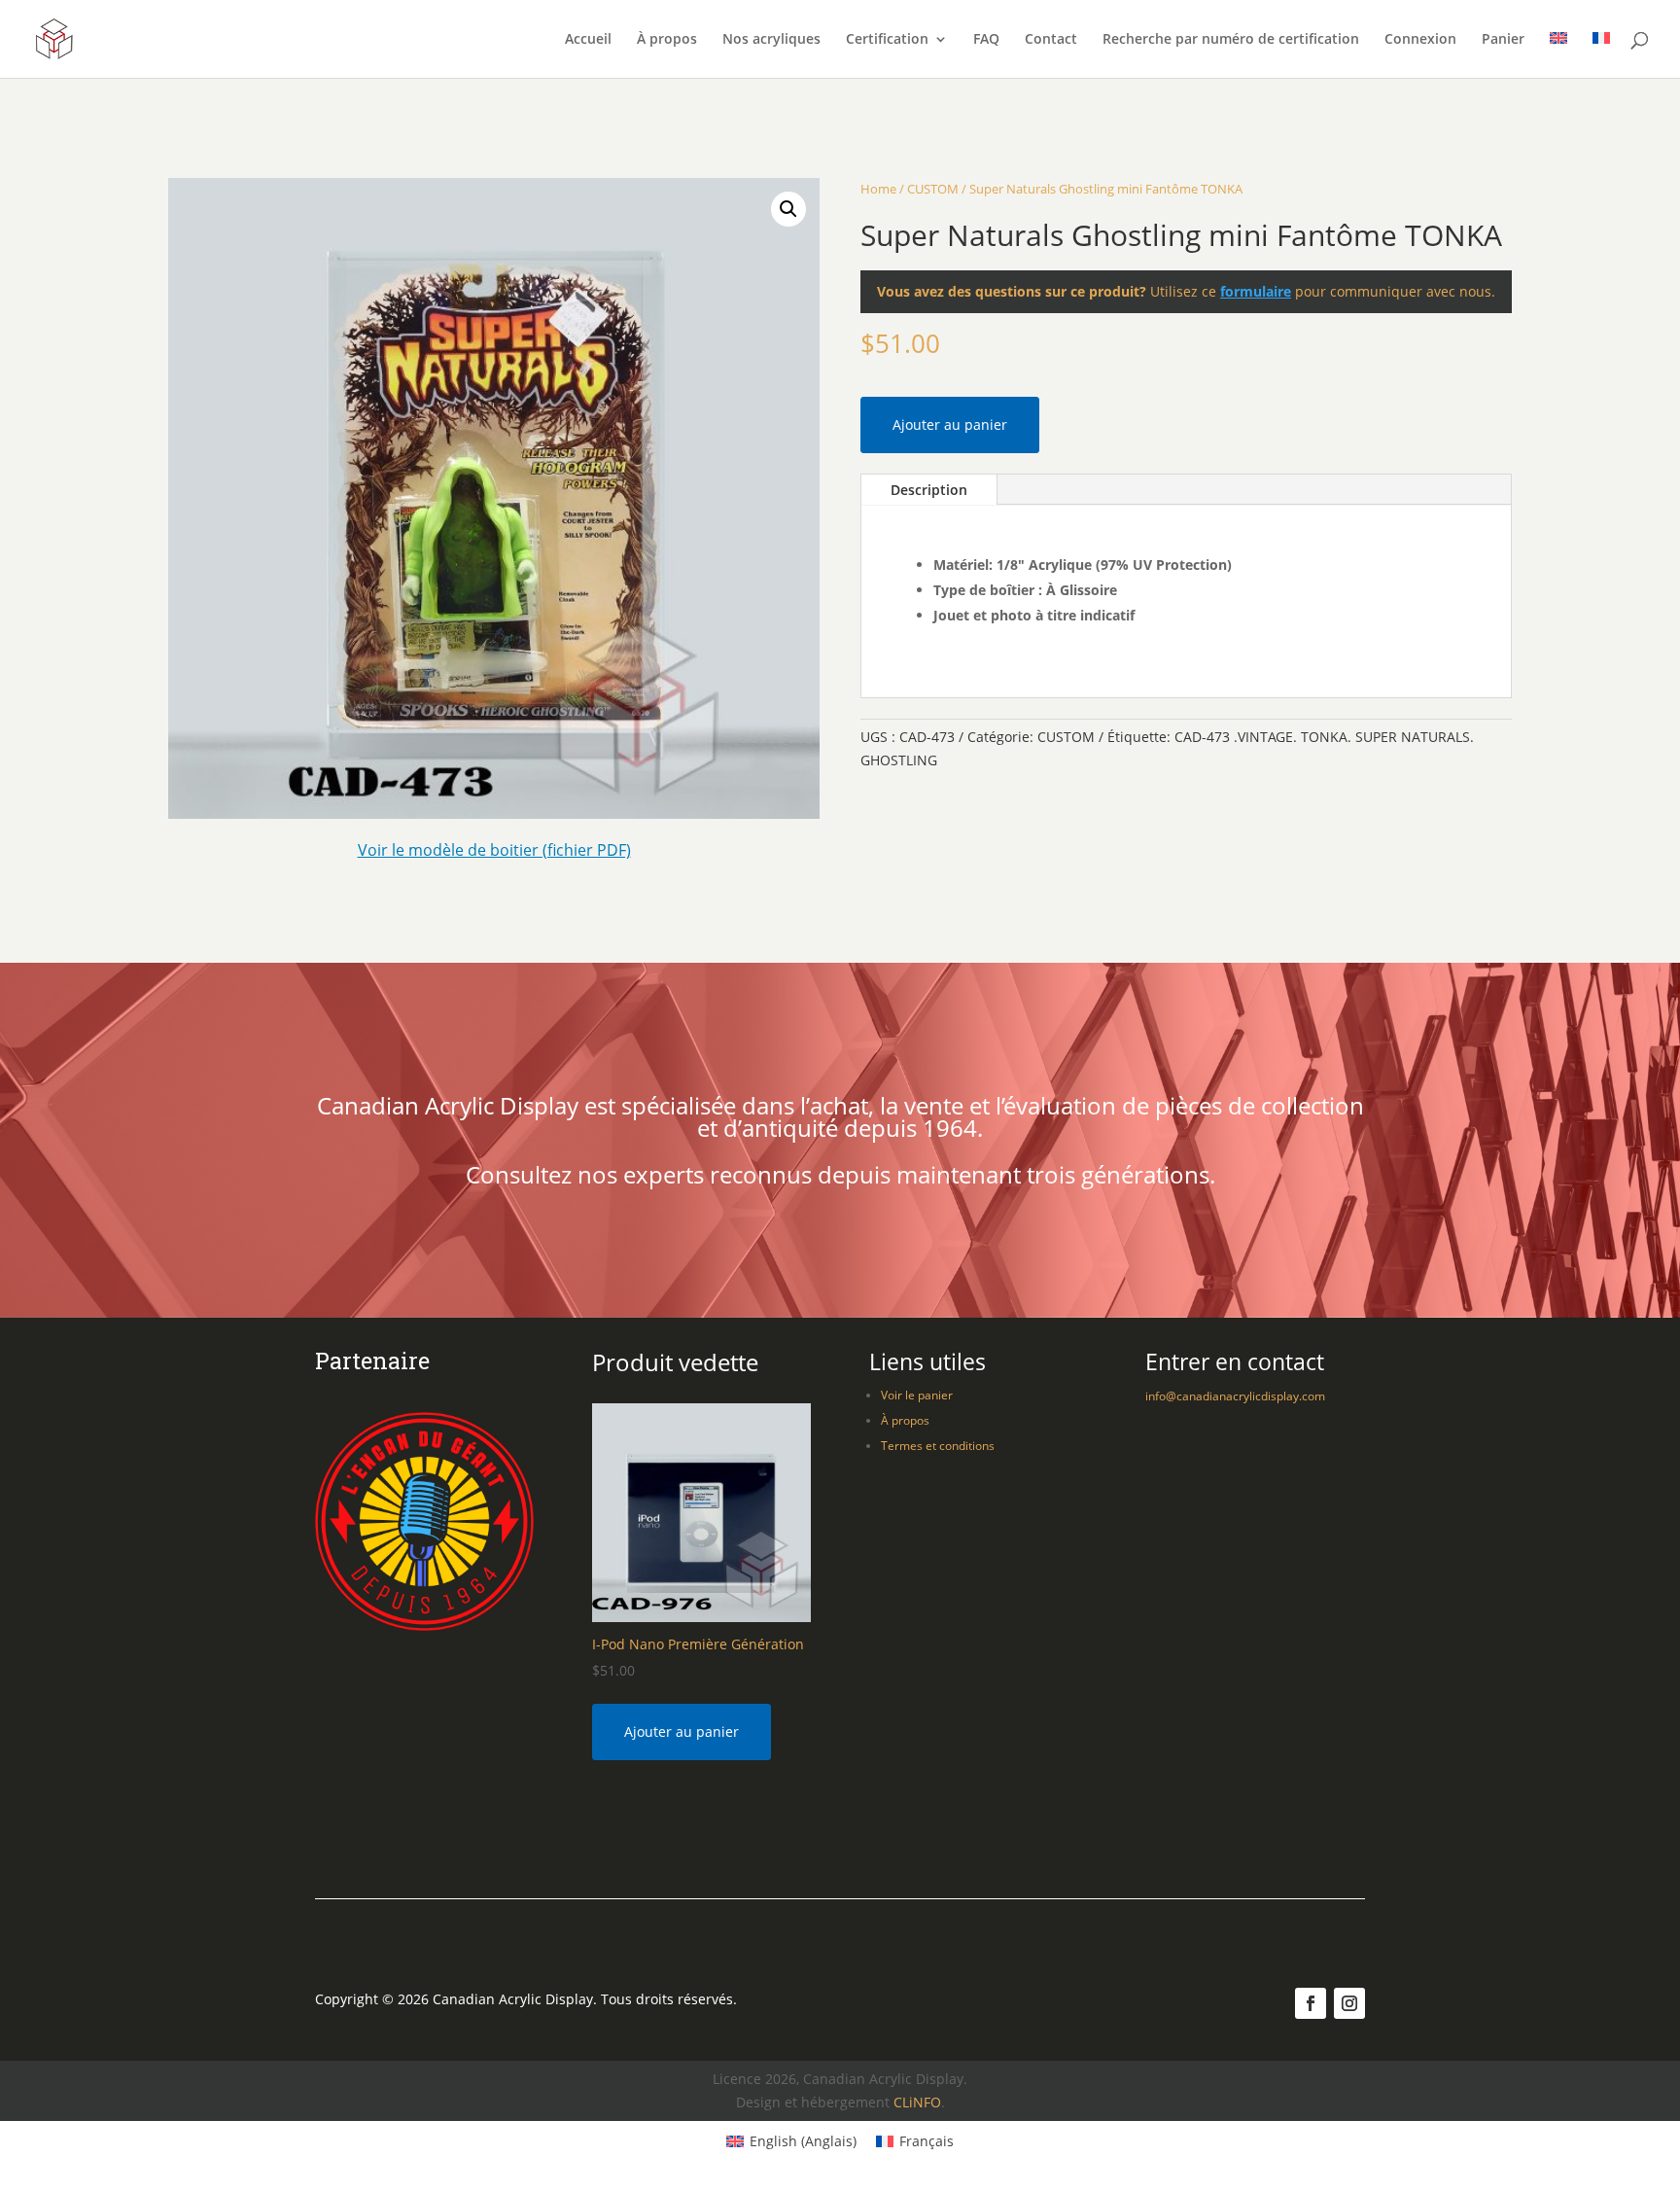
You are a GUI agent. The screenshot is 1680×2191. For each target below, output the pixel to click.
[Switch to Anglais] (1558, 55)
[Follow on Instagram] (1349, 2003)
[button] (788, 209)
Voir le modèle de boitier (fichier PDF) (494, 850)
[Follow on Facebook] (1311, 2003)
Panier (1503, 40)
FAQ (986, 40)
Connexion (1420, 40)
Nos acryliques (771, 40)
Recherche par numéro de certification (1231, 40)
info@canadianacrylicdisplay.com (1235, 1396)
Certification (887, 40)
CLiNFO (917, 2102)
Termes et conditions (938, 1446)
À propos (667, 40)
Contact (1051, 40)
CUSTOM (933, 189)
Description (929, 490)
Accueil (588, 40)
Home (878, 189)
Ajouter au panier (950, 424)
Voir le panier (917, 1395)
